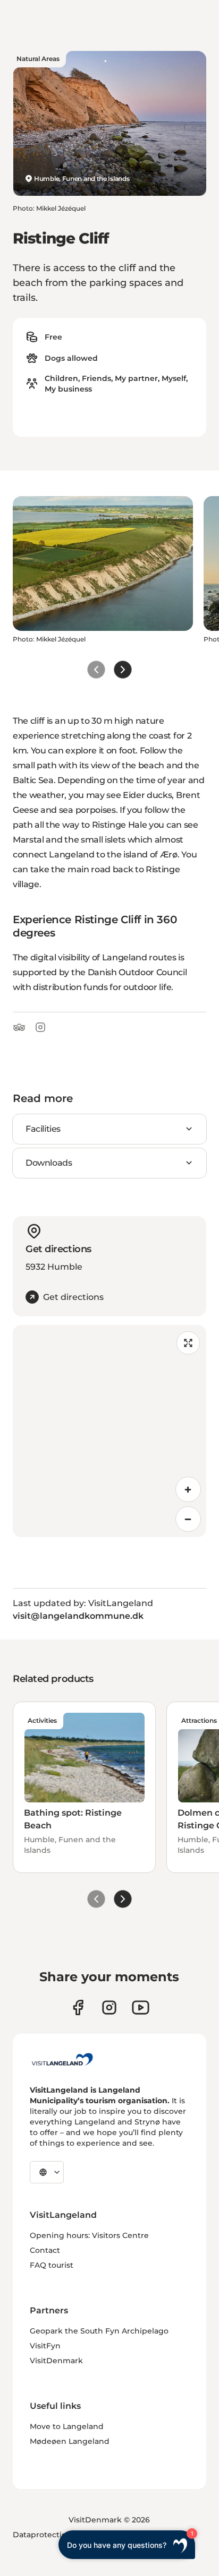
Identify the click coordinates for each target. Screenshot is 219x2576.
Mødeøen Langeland (70, 2441)
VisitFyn (45, 2346)
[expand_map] (188, 1343)
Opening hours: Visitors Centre (89, 2235)
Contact (45, 2250)
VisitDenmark (56, 2361)
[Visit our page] (78, 2007)
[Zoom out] (188, 1519)
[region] (109, 1431)
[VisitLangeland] (62, 2059)
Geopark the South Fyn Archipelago (99, 2331)
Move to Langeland (67, 2426)
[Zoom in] (188, 1489)
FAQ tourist (52, 2265)
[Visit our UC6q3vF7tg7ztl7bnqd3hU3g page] (141, 2007)
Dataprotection (42, 2535)
